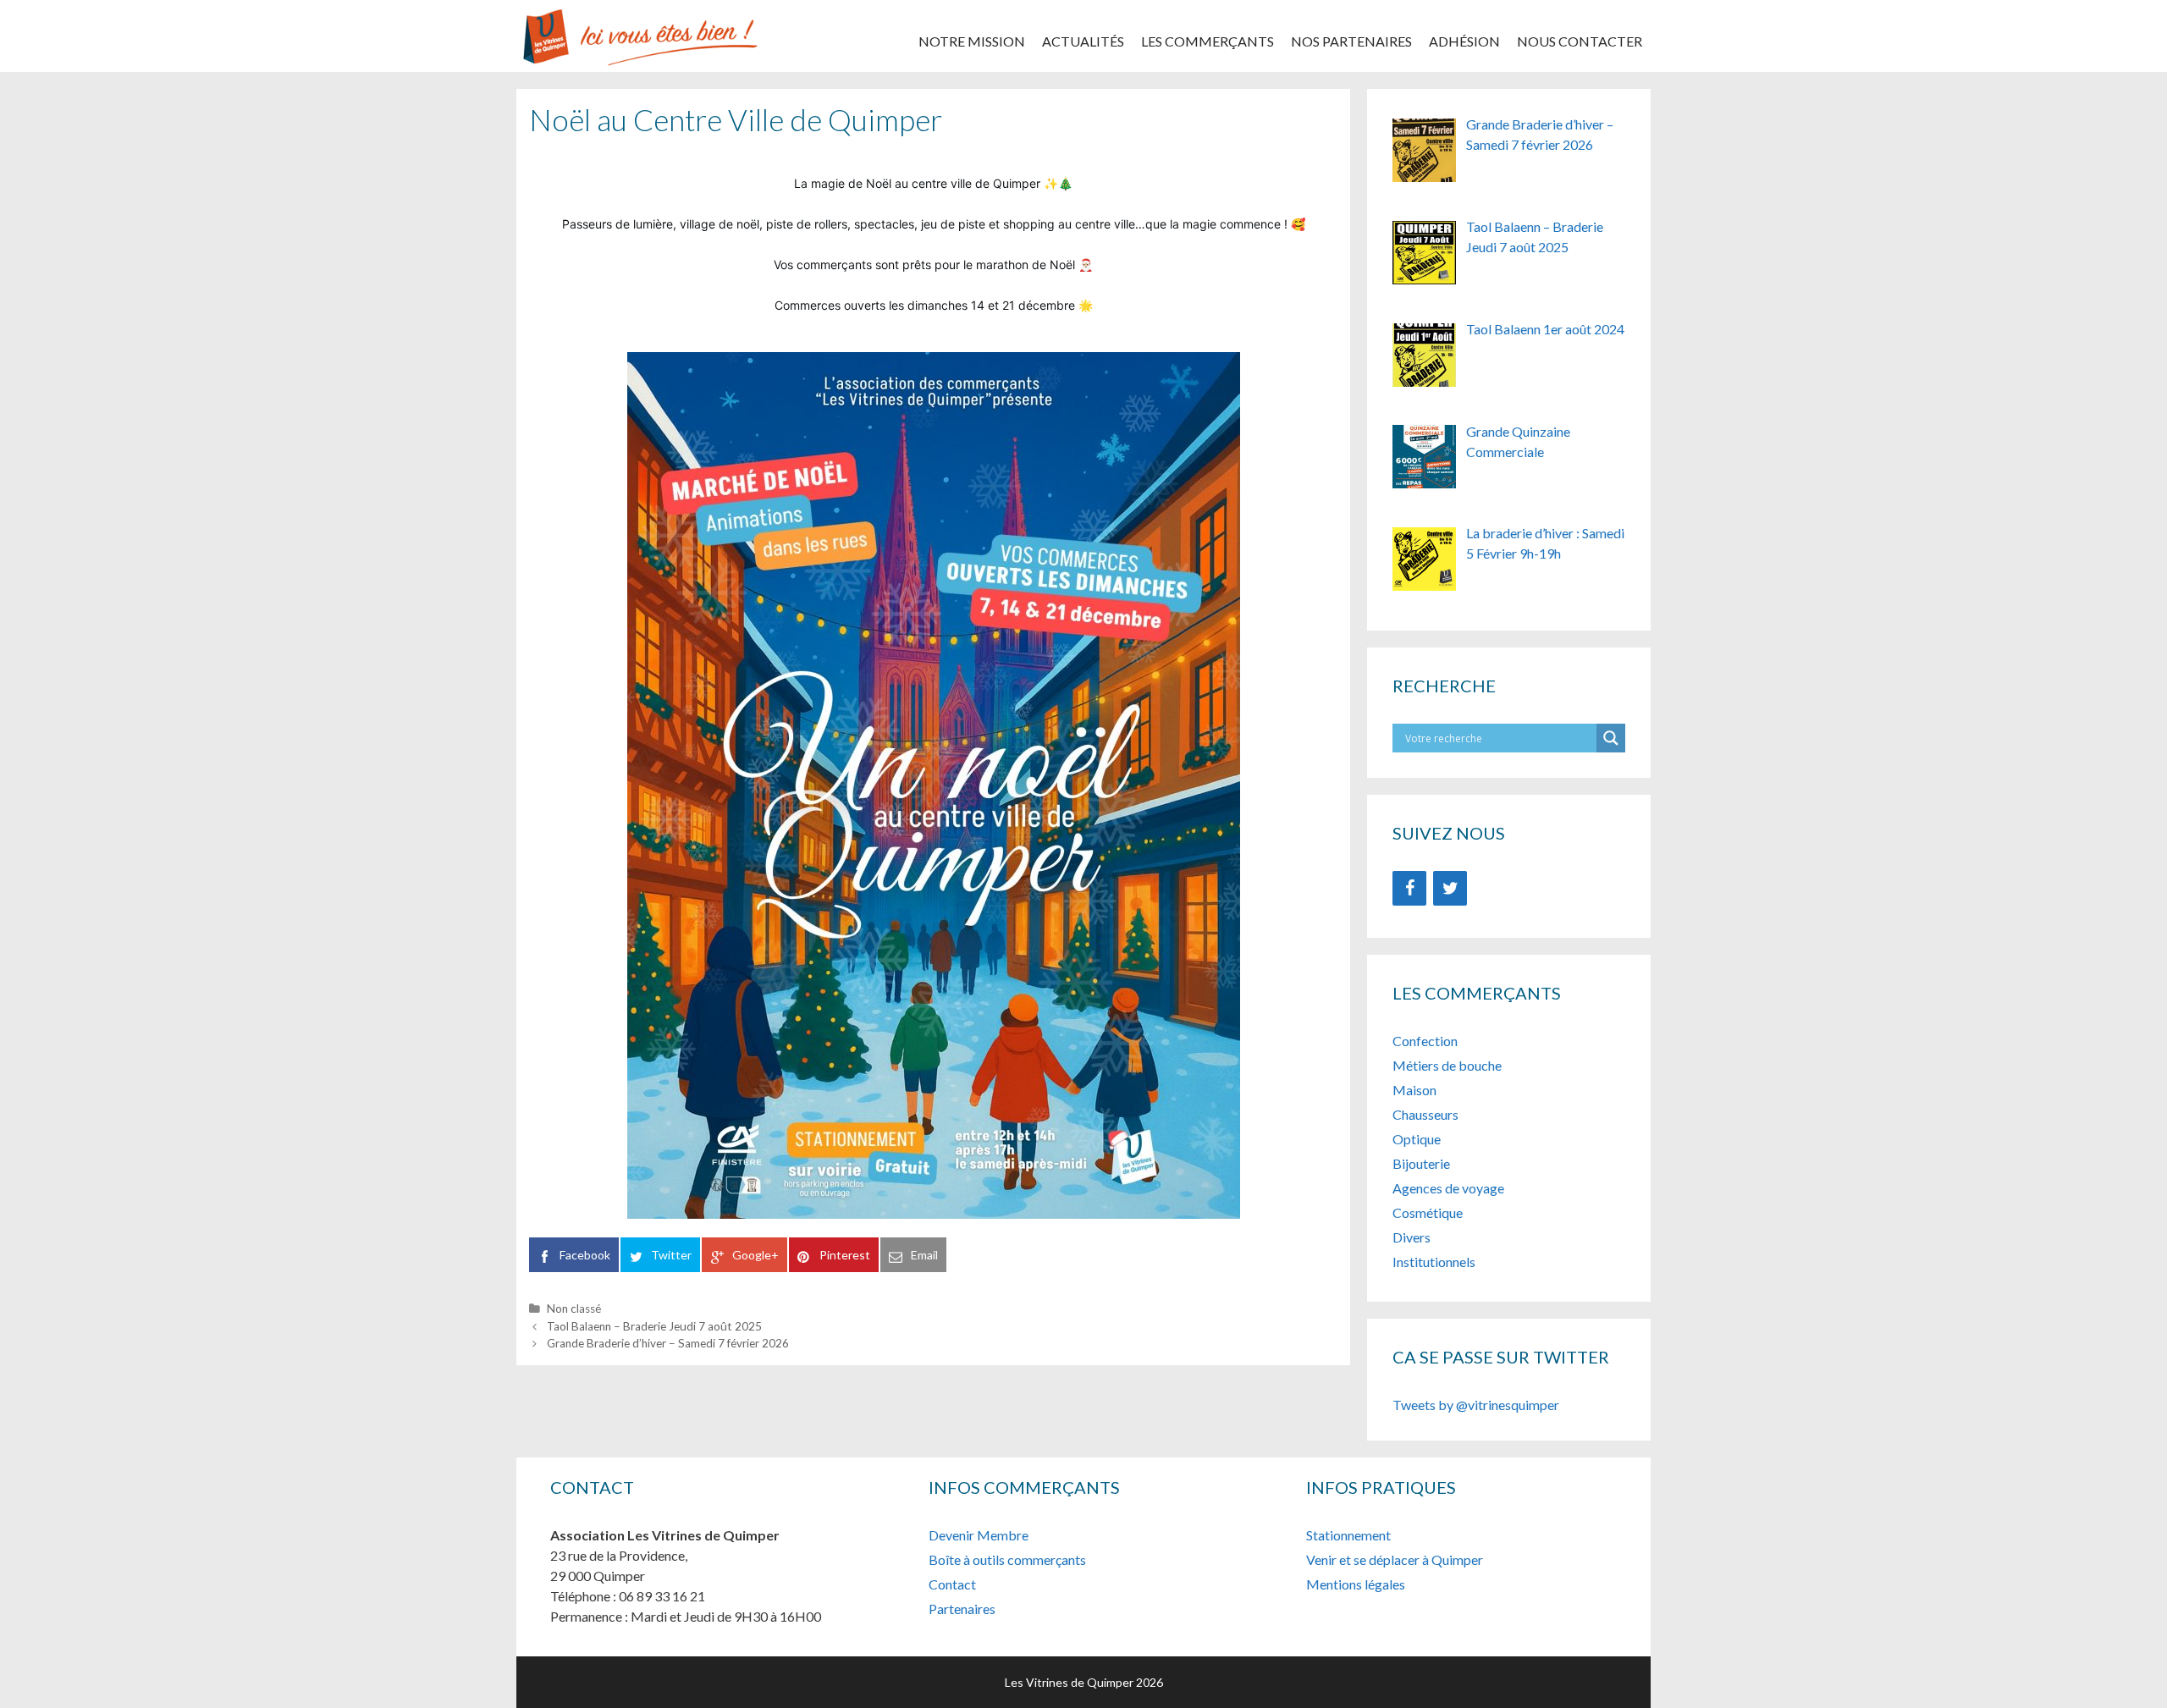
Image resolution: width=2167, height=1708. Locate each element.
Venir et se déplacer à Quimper (1395, 1559)
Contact (952, 1584)
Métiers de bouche (1447, 1065)
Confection (1425, 1041)
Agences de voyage (1448, 1188)
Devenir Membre (979, 1535)
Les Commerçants (1208, 41)
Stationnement (1348, 1535)
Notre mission (972, 41)
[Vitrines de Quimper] (639, 34)
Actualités (1083, 41)
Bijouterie (1423, 1163)
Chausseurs (1425, 1114)
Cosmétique (1428, 1212)
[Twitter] (1450, 888)
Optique (1417, 1139)
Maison (1414, 1090)
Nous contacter (1580, 41)
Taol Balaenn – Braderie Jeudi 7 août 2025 (654, 1326)
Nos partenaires (1351, 41)
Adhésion (1464, 41)
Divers (1412, 1237)
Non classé (574, 1309)
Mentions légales (1356, 1584)
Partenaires (962, 1609)
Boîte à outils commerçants (1007, 1559)
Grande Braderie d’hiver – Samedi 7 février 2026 (668, 1343)
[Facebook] (1409, 888)
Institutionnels (1434, 1262)
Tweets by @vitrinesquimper (1476, 1405)
